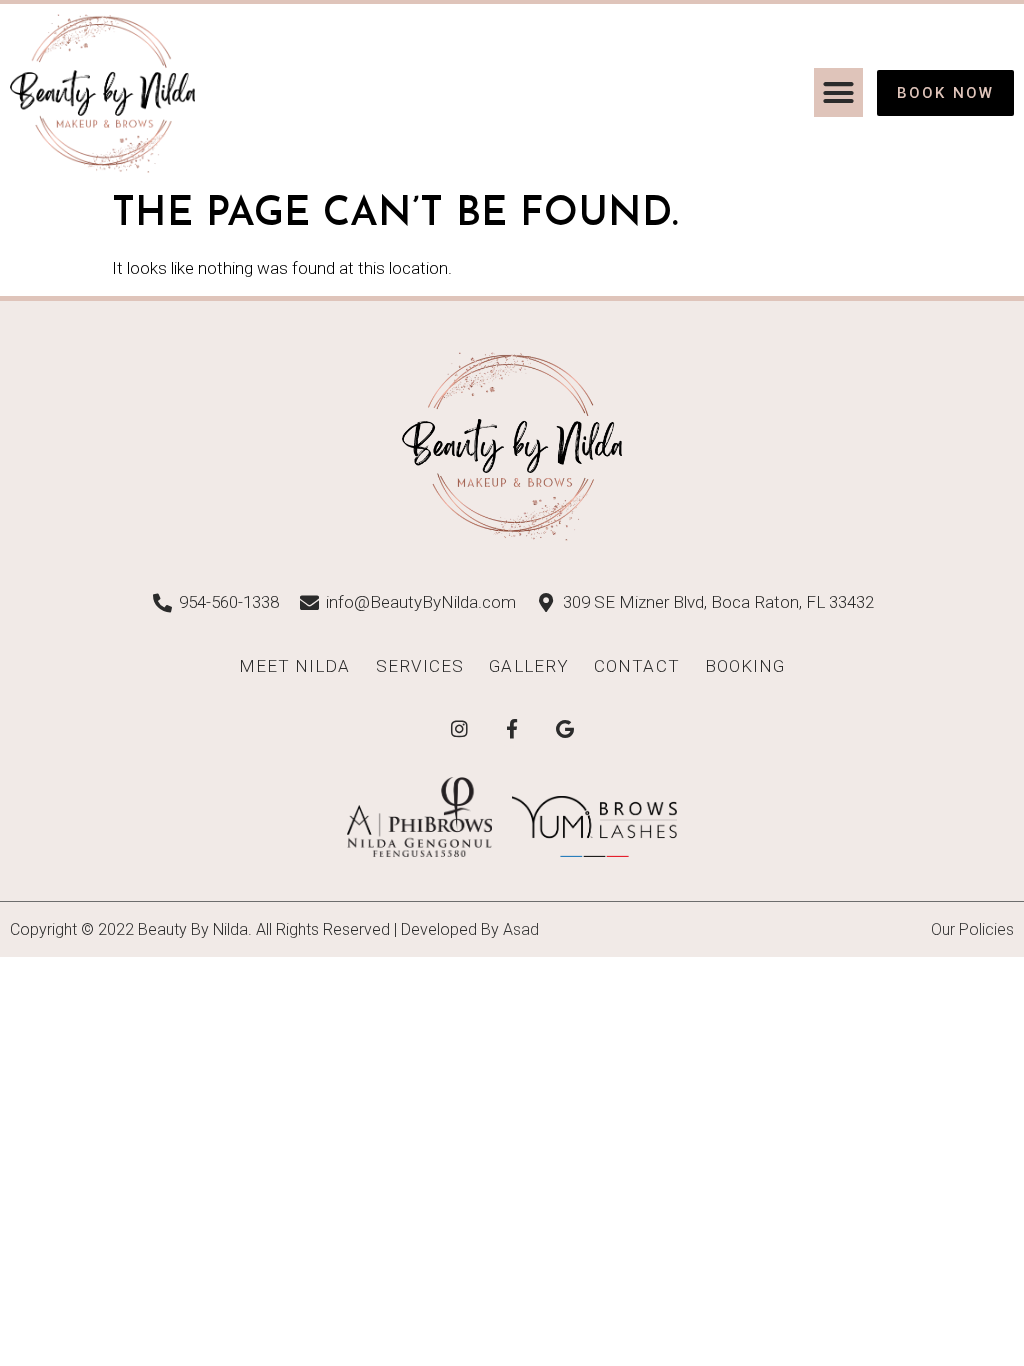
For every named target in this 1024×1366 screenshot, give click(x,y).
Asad (521, 929)
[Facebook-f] (512, 728)
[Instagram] (459, 728)
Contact (637, 666)
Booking (745, 666)
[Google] (565, 728)
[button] (839, 93)
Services (420, 666)
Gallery (529, 666)
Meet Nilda (295, 666)
